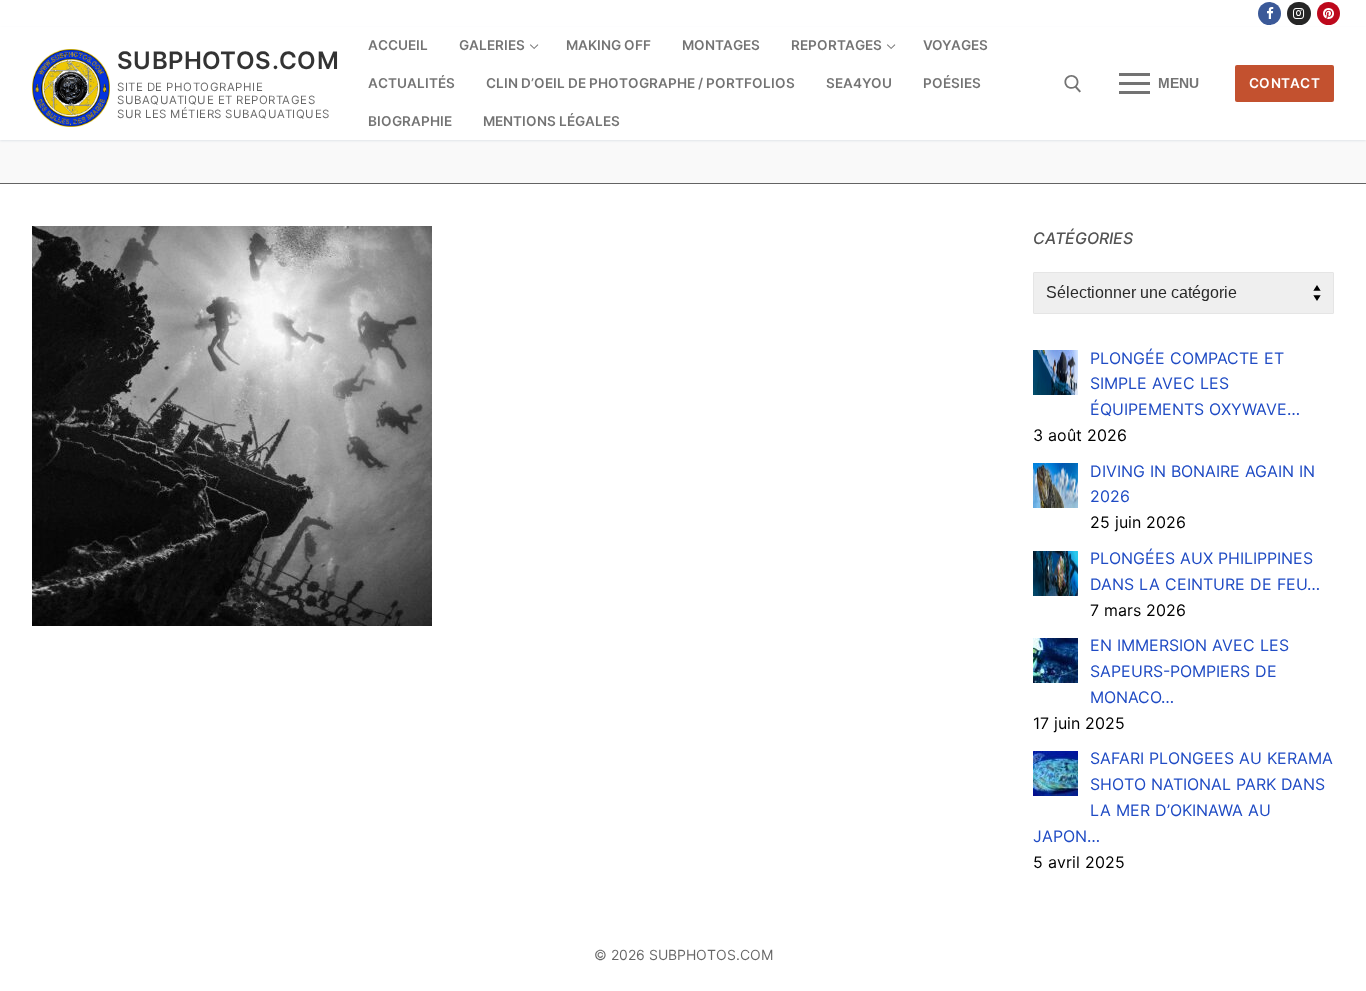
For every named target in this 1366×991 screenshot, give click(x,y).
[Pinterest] (1328, 13)
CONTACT (1285, 83)
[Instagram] (1298, 13)
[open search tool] (1073, 84)
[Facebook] (1269, 13)
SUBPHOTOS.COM (228, 60)
